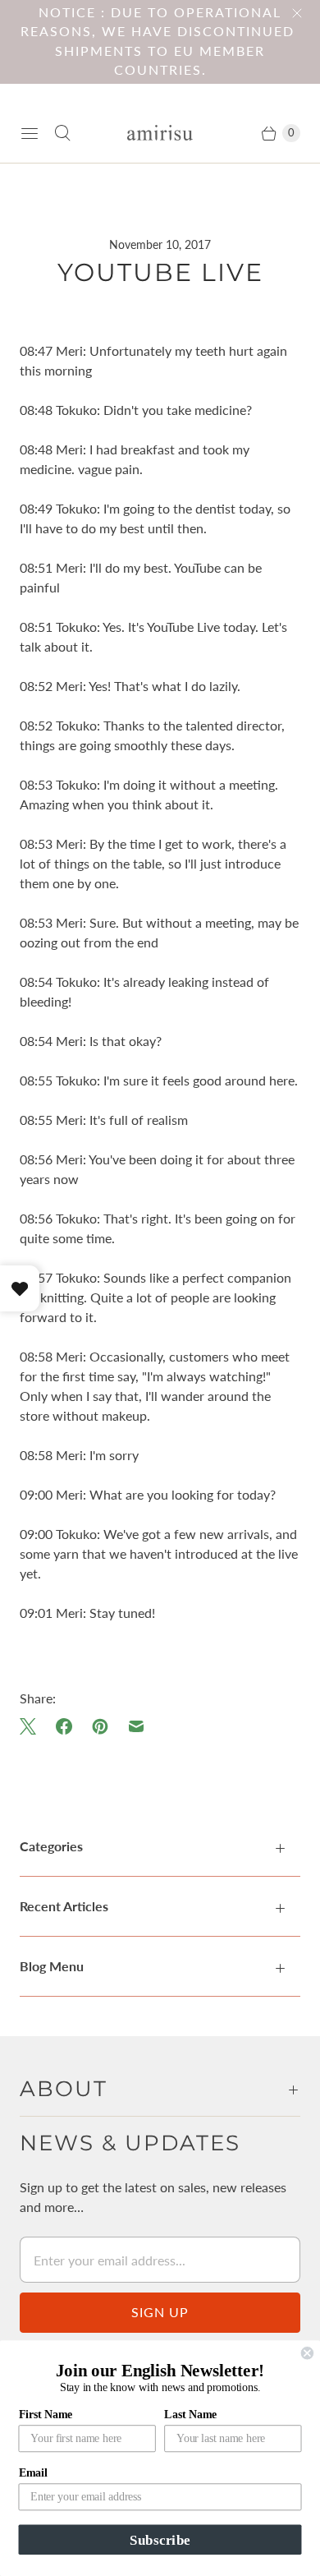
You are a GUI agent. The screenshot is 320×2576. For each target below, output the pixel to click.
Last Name (190, 2414)
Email (33, 2473)
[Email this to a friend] (136, 1726)
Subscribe (160, 2539)
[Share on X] (33, 1726)
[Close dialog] (307, 2353)
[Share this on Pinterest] (100, 1726)
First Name (46, 2414)
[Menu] (30, 133)
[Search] (62, 133)
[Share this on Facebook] (64, 1726)
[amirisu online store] (160, 133)
